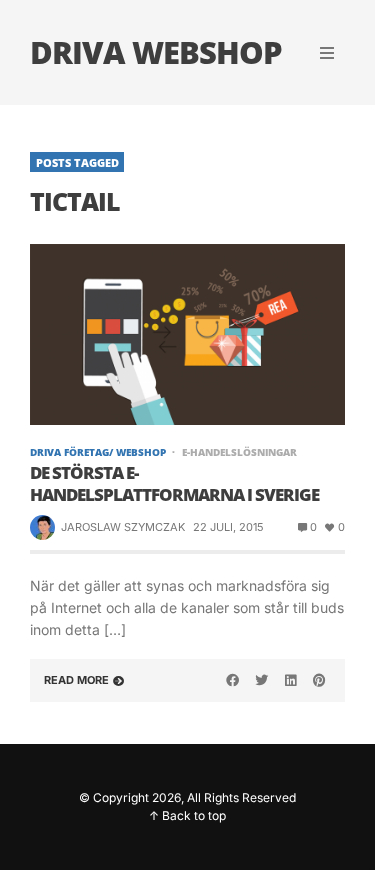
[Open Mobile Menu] (327, 53)
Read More (76, 680)
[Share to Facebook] (233, 680)
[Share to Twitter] (262, 680)
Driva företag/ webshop (98, 452)
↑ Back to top (187, 815)
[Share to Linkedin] (290, 680)
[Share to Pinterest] (319, 680)
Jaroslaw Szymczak (123, 527)
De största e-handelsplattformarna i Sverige (174, 484)
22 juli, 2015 (228, 527)
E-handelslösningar (239, 452)
